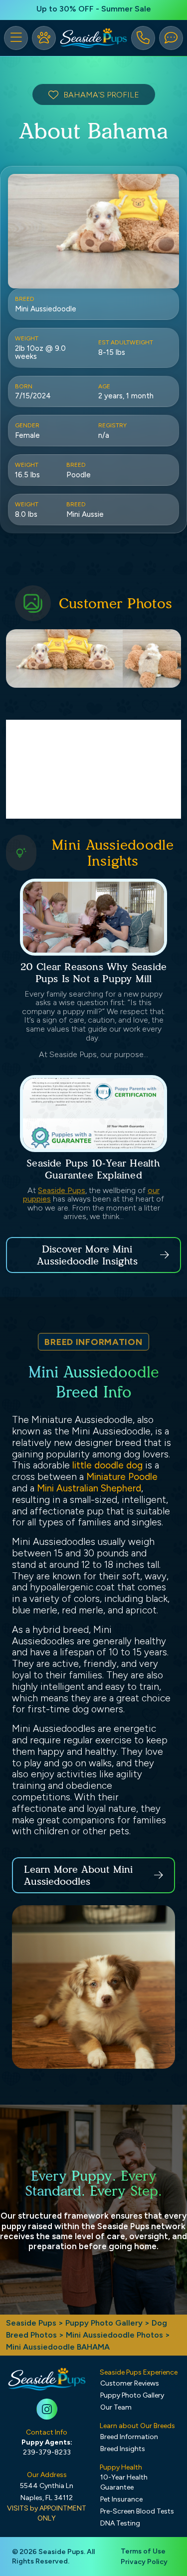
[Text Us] (171, 38)
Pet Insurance (121, 2499)
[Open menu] (16, 38)
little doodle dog (107, 1465)
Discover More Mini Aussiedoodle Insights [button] (87, 1255)
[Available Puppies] (44, 38)
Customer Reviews (130, 2383)
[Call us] (143, 38)
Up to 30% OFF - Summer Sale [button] (94, 9)
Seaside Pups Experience (139, 2372)
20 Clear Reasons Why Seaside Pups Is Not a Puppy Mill (94, 973)
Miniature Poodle (122, 1477)
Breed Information (129, 2437)
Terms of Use (143, 2551)
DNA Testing (120, 2523)
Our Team (116, 2407)
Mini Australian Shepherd (89, 1488)
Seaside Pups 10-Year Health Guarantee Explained (93, 1169)
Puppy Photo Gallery (104, 2323)
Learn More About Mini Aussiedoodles (78, 1875)
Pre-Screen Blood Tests (137, 2511)
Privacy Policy (144, 2562)
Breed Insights (123, 2449)
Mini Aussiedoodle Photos (114, 2335)
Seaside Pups (62, 1190)
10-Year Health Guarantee (124, 2482)
